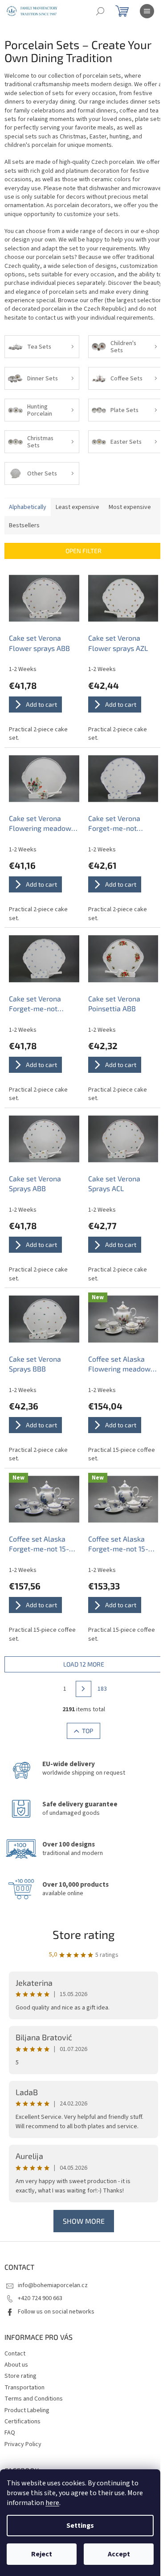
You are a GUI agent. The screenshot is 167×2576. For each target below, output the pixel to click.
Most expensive (130, 507)
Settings (80, 2526)
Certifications (22, 2422)
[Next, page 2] (84, 1689)
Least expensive (77, 507)
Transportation (24, 2388)
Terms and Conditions (34, 2399)
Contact (15, 2354)
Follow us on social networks (56, 2312)
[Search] (100, 11)
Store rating (84, 1934)
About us (16, 2365)
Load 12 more (84, 1664)
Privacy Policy (23, 2444)
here (52, 2503)
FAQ (10, 2433)
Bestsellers (24, 525)
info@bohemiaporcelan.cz (53, 2285)
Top (88, 1731)
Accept (119, 2554)
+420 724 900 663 (40, 2298)
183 (102, 1689)
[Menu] (147, 11)
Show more (84, 2221)
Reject (42, 2554)
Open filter (83, 551)
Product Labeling (27, 2410)
